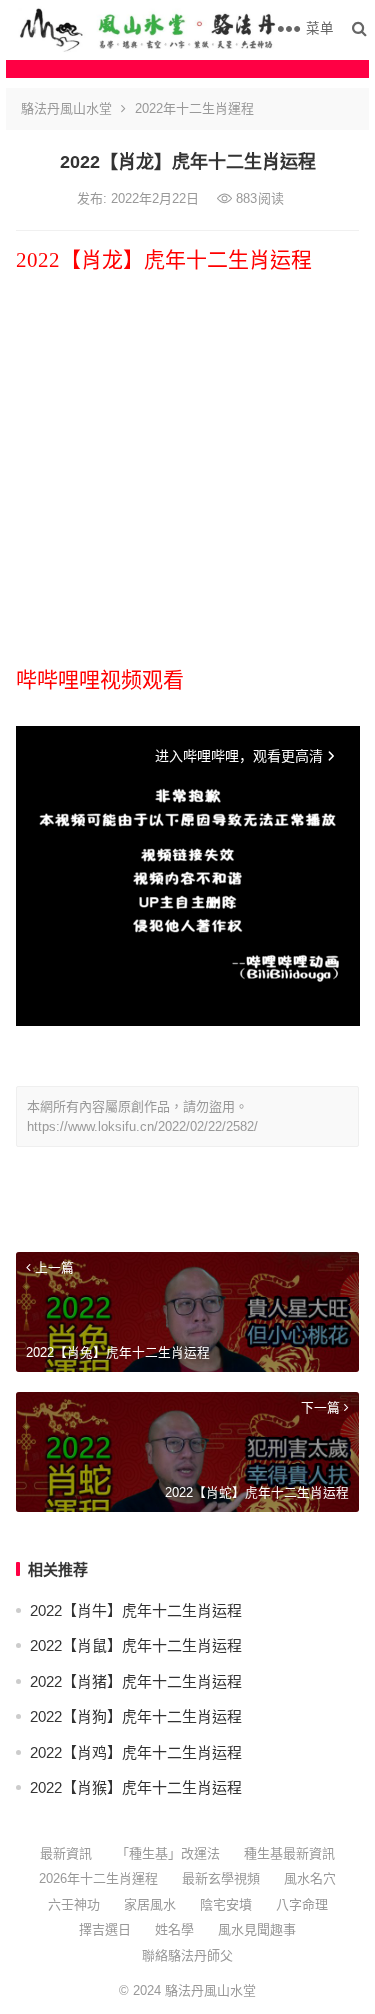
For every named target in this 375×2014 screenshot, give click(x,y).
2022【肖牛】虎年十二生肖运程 (136, 1610)
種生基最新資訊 (289, 1853)
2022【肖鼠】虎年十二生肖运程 (136, 1645)
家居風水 (150, 1904)
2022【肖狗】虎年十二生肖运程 (136, 1716)
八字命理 (302, 1904)
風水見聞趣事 (257, 1929)
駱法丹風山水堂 (66, 108)
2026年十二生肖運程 (98, 1878)
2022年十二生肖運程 (194, 108)
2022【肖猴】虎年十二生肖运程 (136, 1787)
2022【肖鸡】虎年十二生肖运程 (136, 1752)
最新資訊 (66, 1853)
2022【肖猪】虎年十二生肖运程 (136, 1681)
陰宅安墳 (226, 1904)
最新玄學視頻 (221, 1878)
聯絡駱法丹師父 (187, 1955)
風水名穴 (310, 1878)
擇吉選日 (105, 1929)
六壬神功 (74, 1904)
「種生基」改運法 (168, 1853)
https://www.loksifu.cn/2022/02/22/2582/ (142, 1126)
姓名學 (174, 1929)
